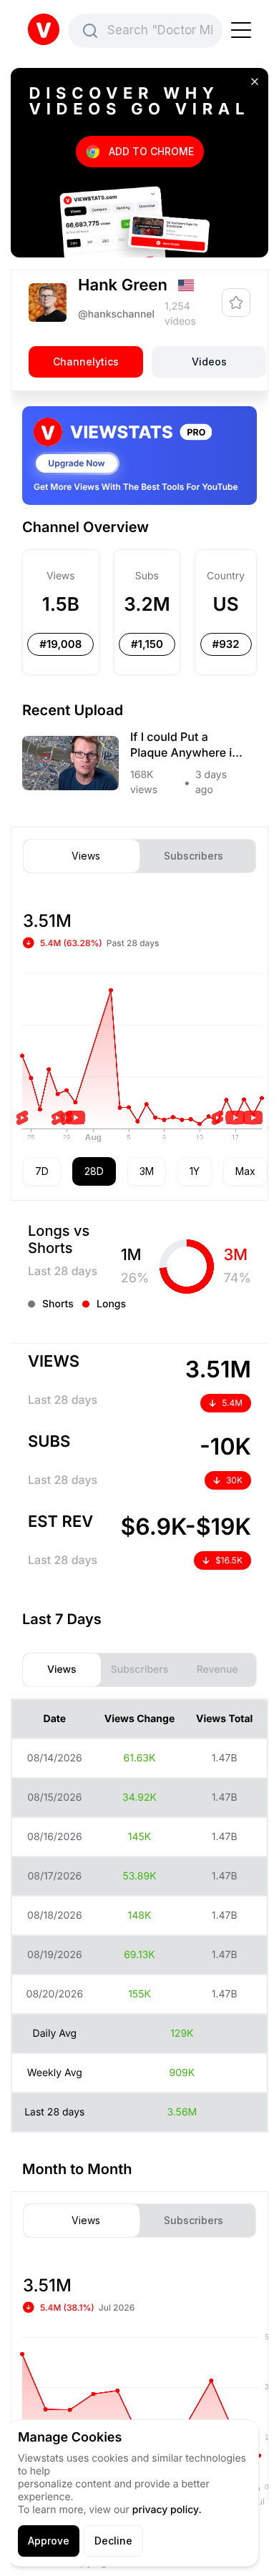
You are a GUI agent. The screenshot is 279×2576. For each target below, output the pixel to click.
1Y (195, 1171)
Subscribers (194, 856)
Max (245, 1171)
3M (147, 1171)
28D (94, 1171)
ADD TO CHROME (151, 151)
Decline (113, 2541)
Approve (49, 2541)
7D (42, 1171)
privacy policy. (167, 2510)
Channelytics (86, 362)
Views (86, 856)
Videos (209, 362)
